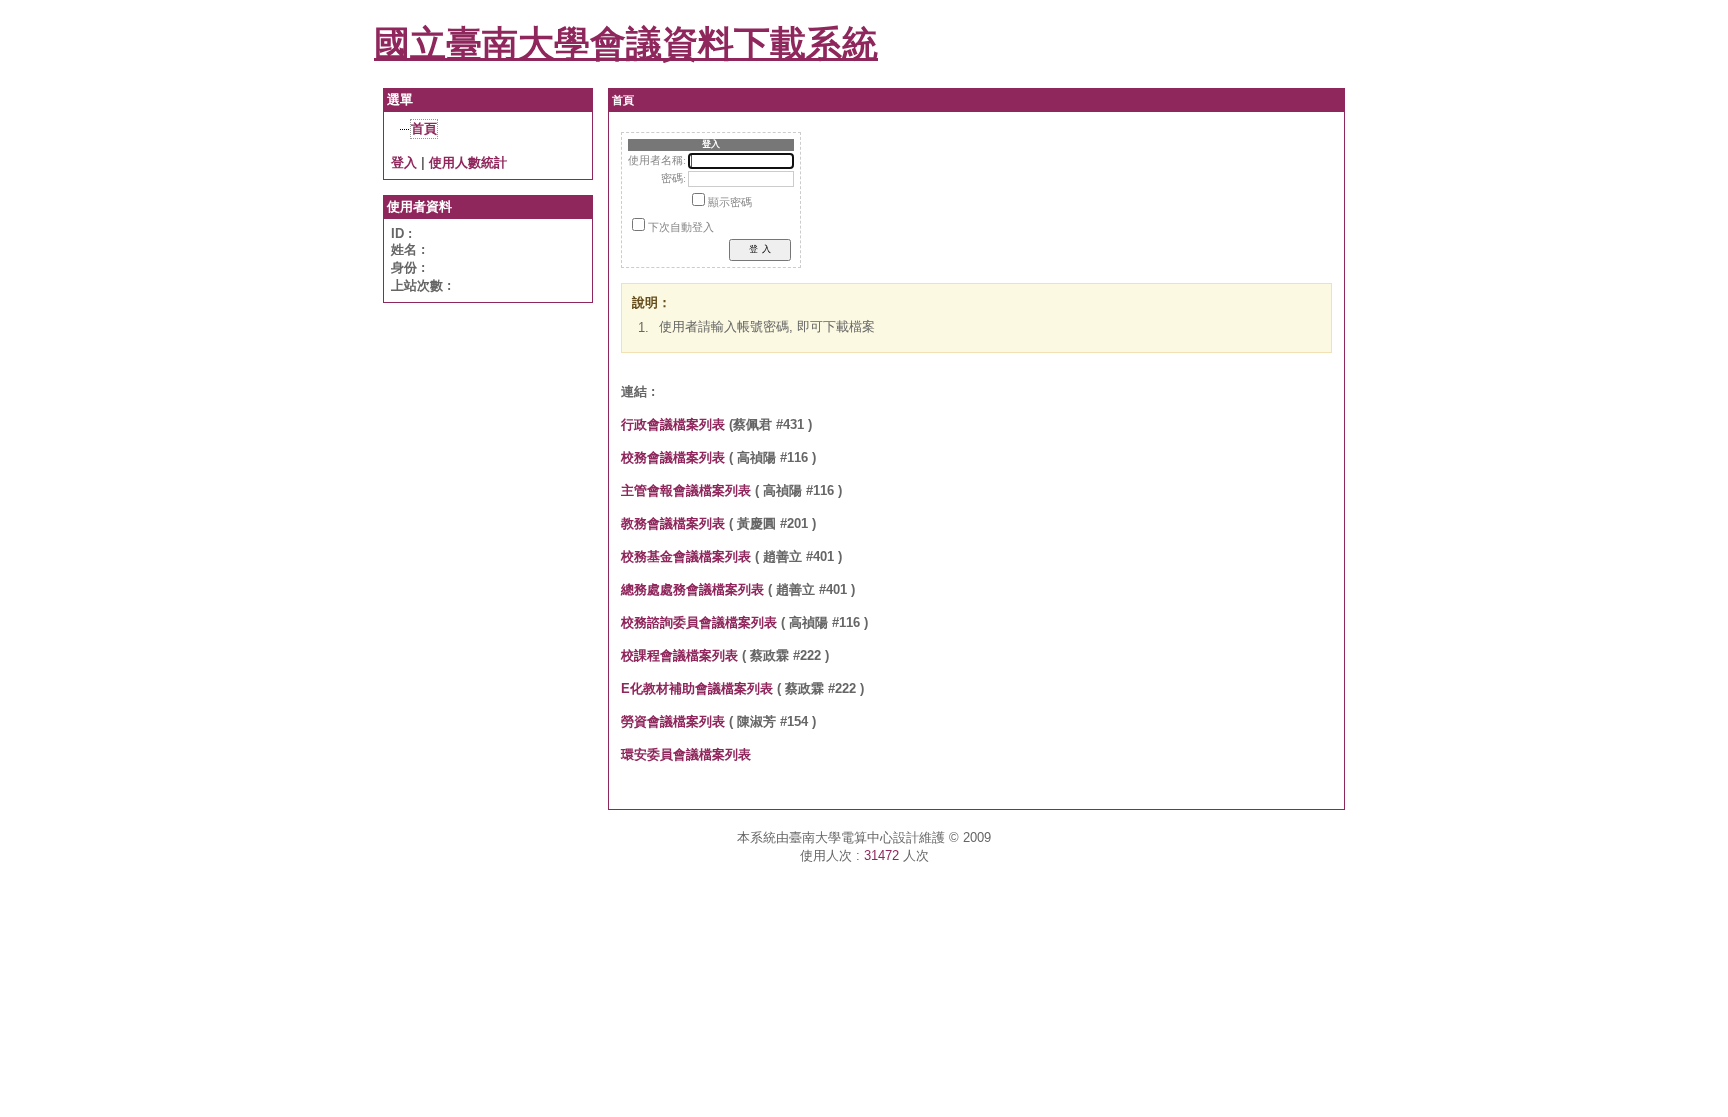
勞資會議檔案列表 (673, 721)
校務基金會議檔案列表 (686, 556)
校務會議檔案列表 (673, 457)
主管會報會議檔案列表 (686, 490)
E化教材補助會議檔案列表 (697, 688)
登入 (404, 162)
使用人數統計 (468, 162)
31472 (881, 855)
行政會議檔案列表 (673, 424)
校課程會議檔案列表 (679, 655)
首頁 (424, 128)
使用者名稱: (657, 160)
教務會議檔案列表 (673, 523)
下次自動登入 (681, 227)
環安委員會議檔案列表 (686, 754)
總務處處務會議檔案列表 (692, 589)
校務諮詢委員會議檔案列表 (699, 622)
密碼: (673, 178)
